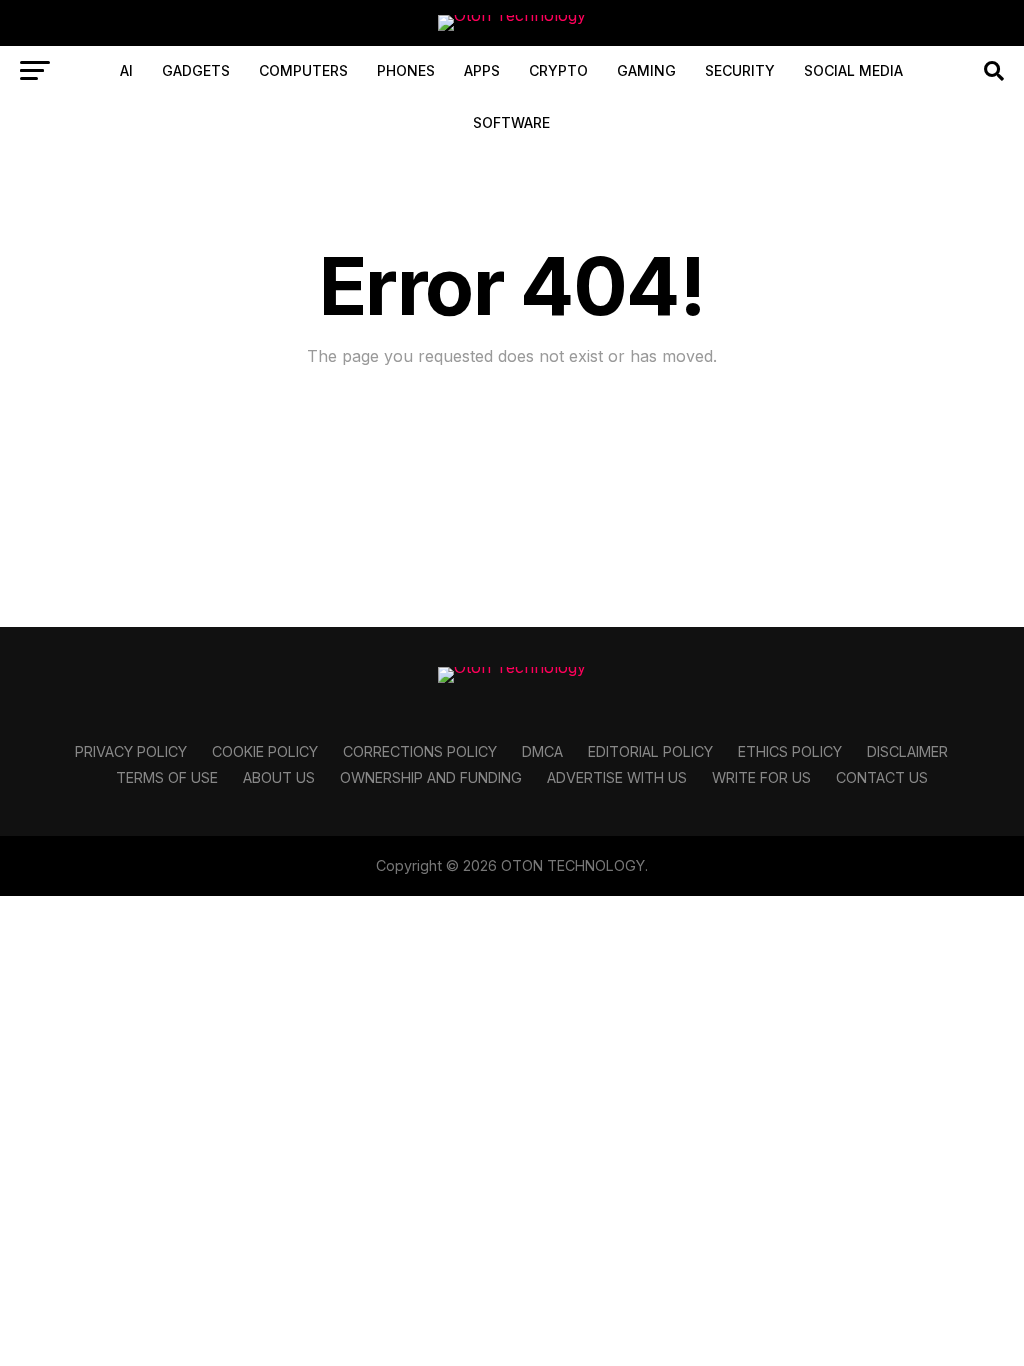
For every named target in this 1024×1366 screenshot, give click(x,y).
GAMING (646, 70)
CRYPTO (558, 70)
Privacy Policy (131, 751)
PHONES (406, 70)
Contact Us (882, 777)
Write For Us (761, 777)
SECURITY (740, 70)
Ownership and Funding (431, 777)
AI (126, 70)
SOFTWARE (511, 122)
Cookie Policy (265, 751)
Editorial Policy (650, 751)
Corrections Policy (420, 751)
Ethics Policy (790, 751)
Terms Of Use (167, 777)
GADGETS (196, 70)
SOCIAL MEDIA (853, 70)
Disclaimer (907, 751)
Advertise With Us (617, 777)
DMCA (542, 751)
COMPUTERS (303, 70)
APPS (482, 70)
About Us (279, 777)
